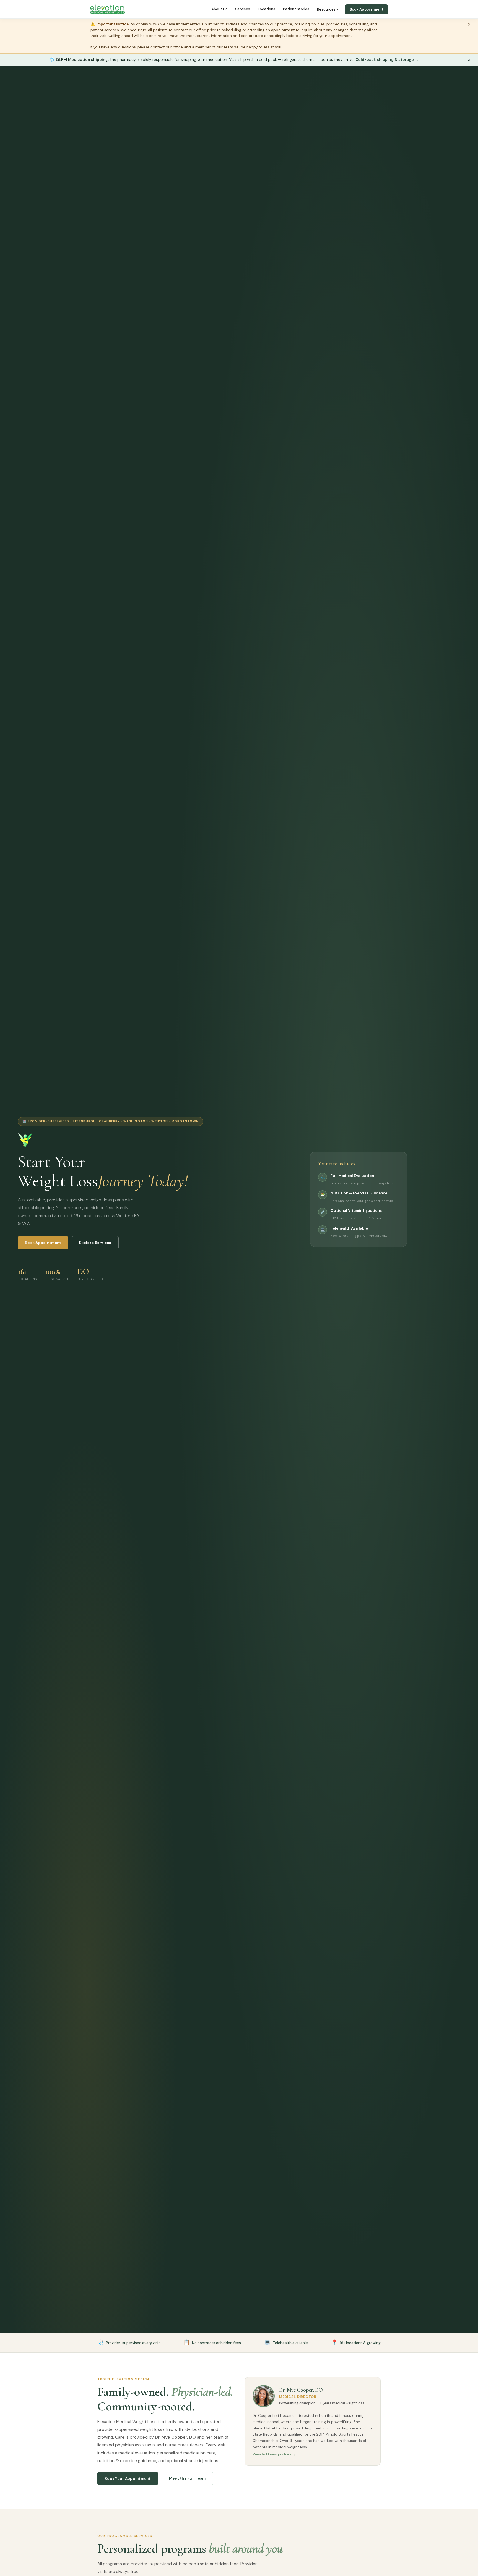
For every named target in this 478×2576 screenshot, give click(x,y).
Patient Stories (296, 9)
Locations (267, 9)
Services (243, 9)
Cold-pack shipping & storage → (387, 59)
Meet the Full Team (187, 2478)
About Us (219, 9)
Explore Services (95, 1243)
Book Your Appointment (128, 2479)
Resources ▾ (328, 9)
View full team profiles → (274, 2454)
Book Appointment (367, 9)
